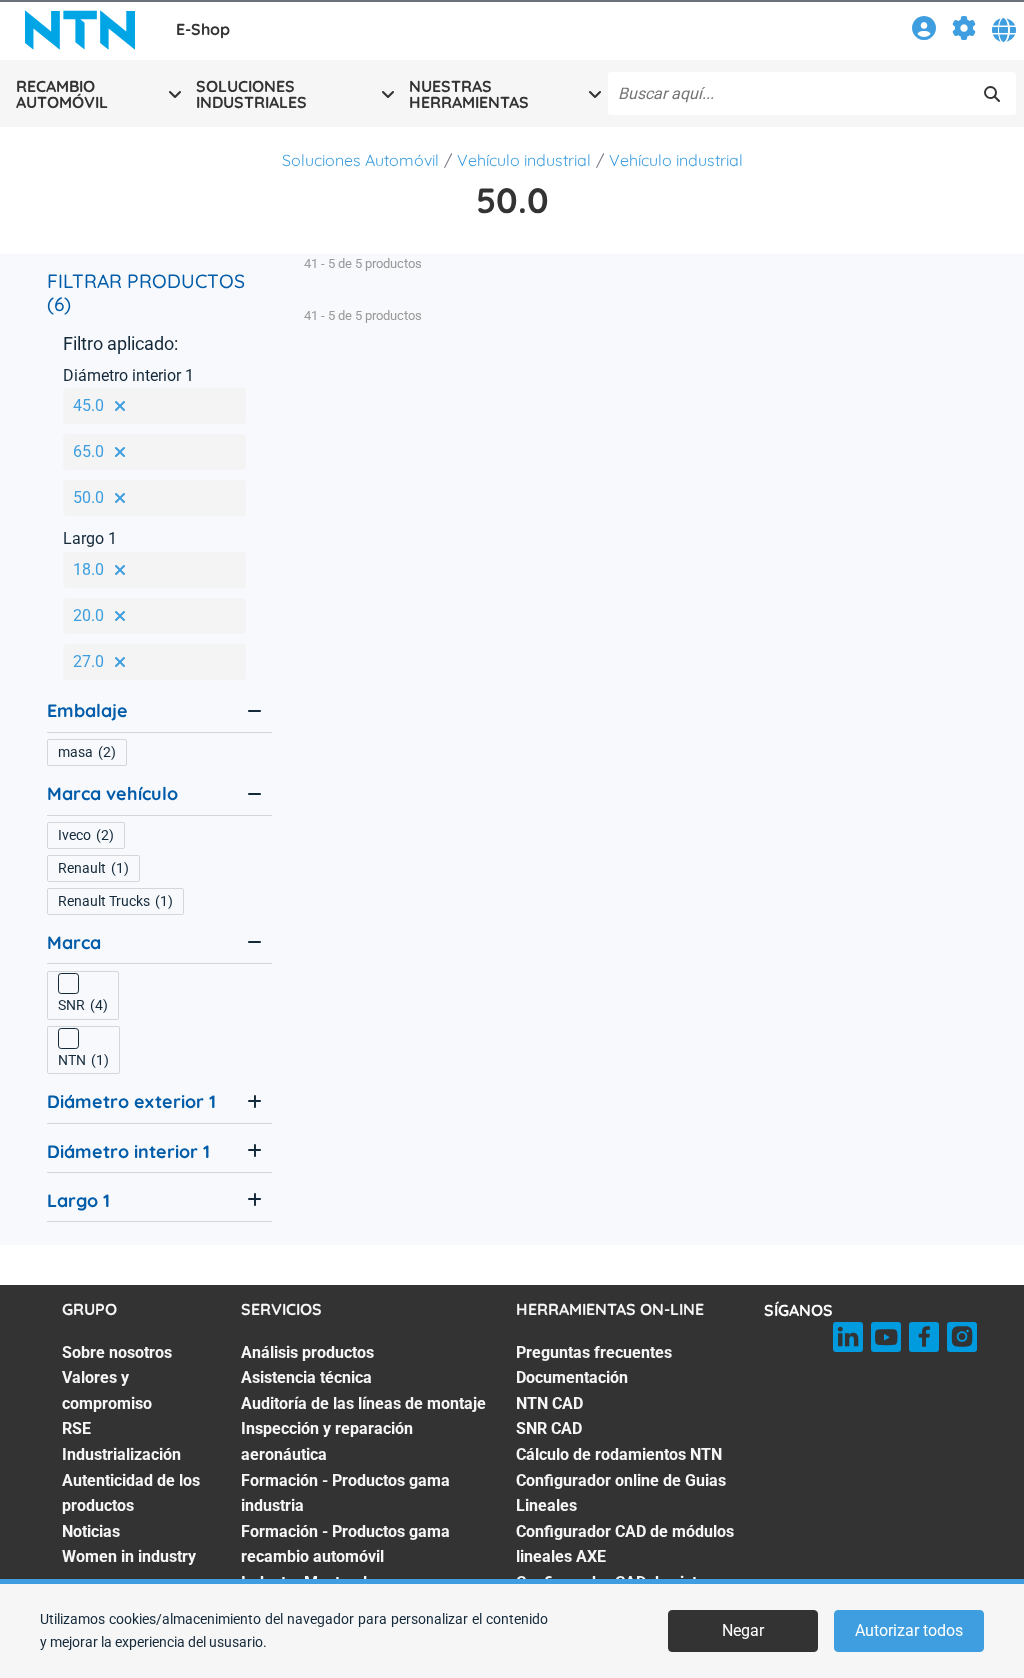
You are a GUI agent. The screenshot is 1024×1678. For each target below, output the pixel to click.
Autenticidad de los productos (131, 1493)
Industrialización (121, 1454)
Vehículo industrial (524, 160)
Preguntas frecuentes (594, 1352)
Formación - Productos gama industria (345, 1493)
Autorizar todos (909, 1630)
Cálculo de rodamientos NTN (619, 1454)
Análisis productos (307, 1352)
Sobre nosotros (117, 1352)
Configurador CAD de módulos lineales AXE (625, 1544)
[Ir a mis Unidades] (964, 31)
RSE (76, 1428)
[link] (924, 31)
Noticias (91, 1531)
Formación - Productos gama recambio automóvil (345, 1544)
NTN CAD (549, 1403)
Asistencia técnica (306, 1377)
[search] (992, 94)
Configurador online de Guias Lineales (621, 1493)
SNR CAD (549, 1428)
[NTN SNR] (80, 30)
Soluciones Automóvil (360, 160)
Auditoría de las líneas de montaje (363, 1403)
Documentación (572, 1377)
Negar (743, 1630)
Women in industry (129, 1556)
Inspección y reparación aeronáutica (327, 1441)
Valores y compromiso (107, 1390)
